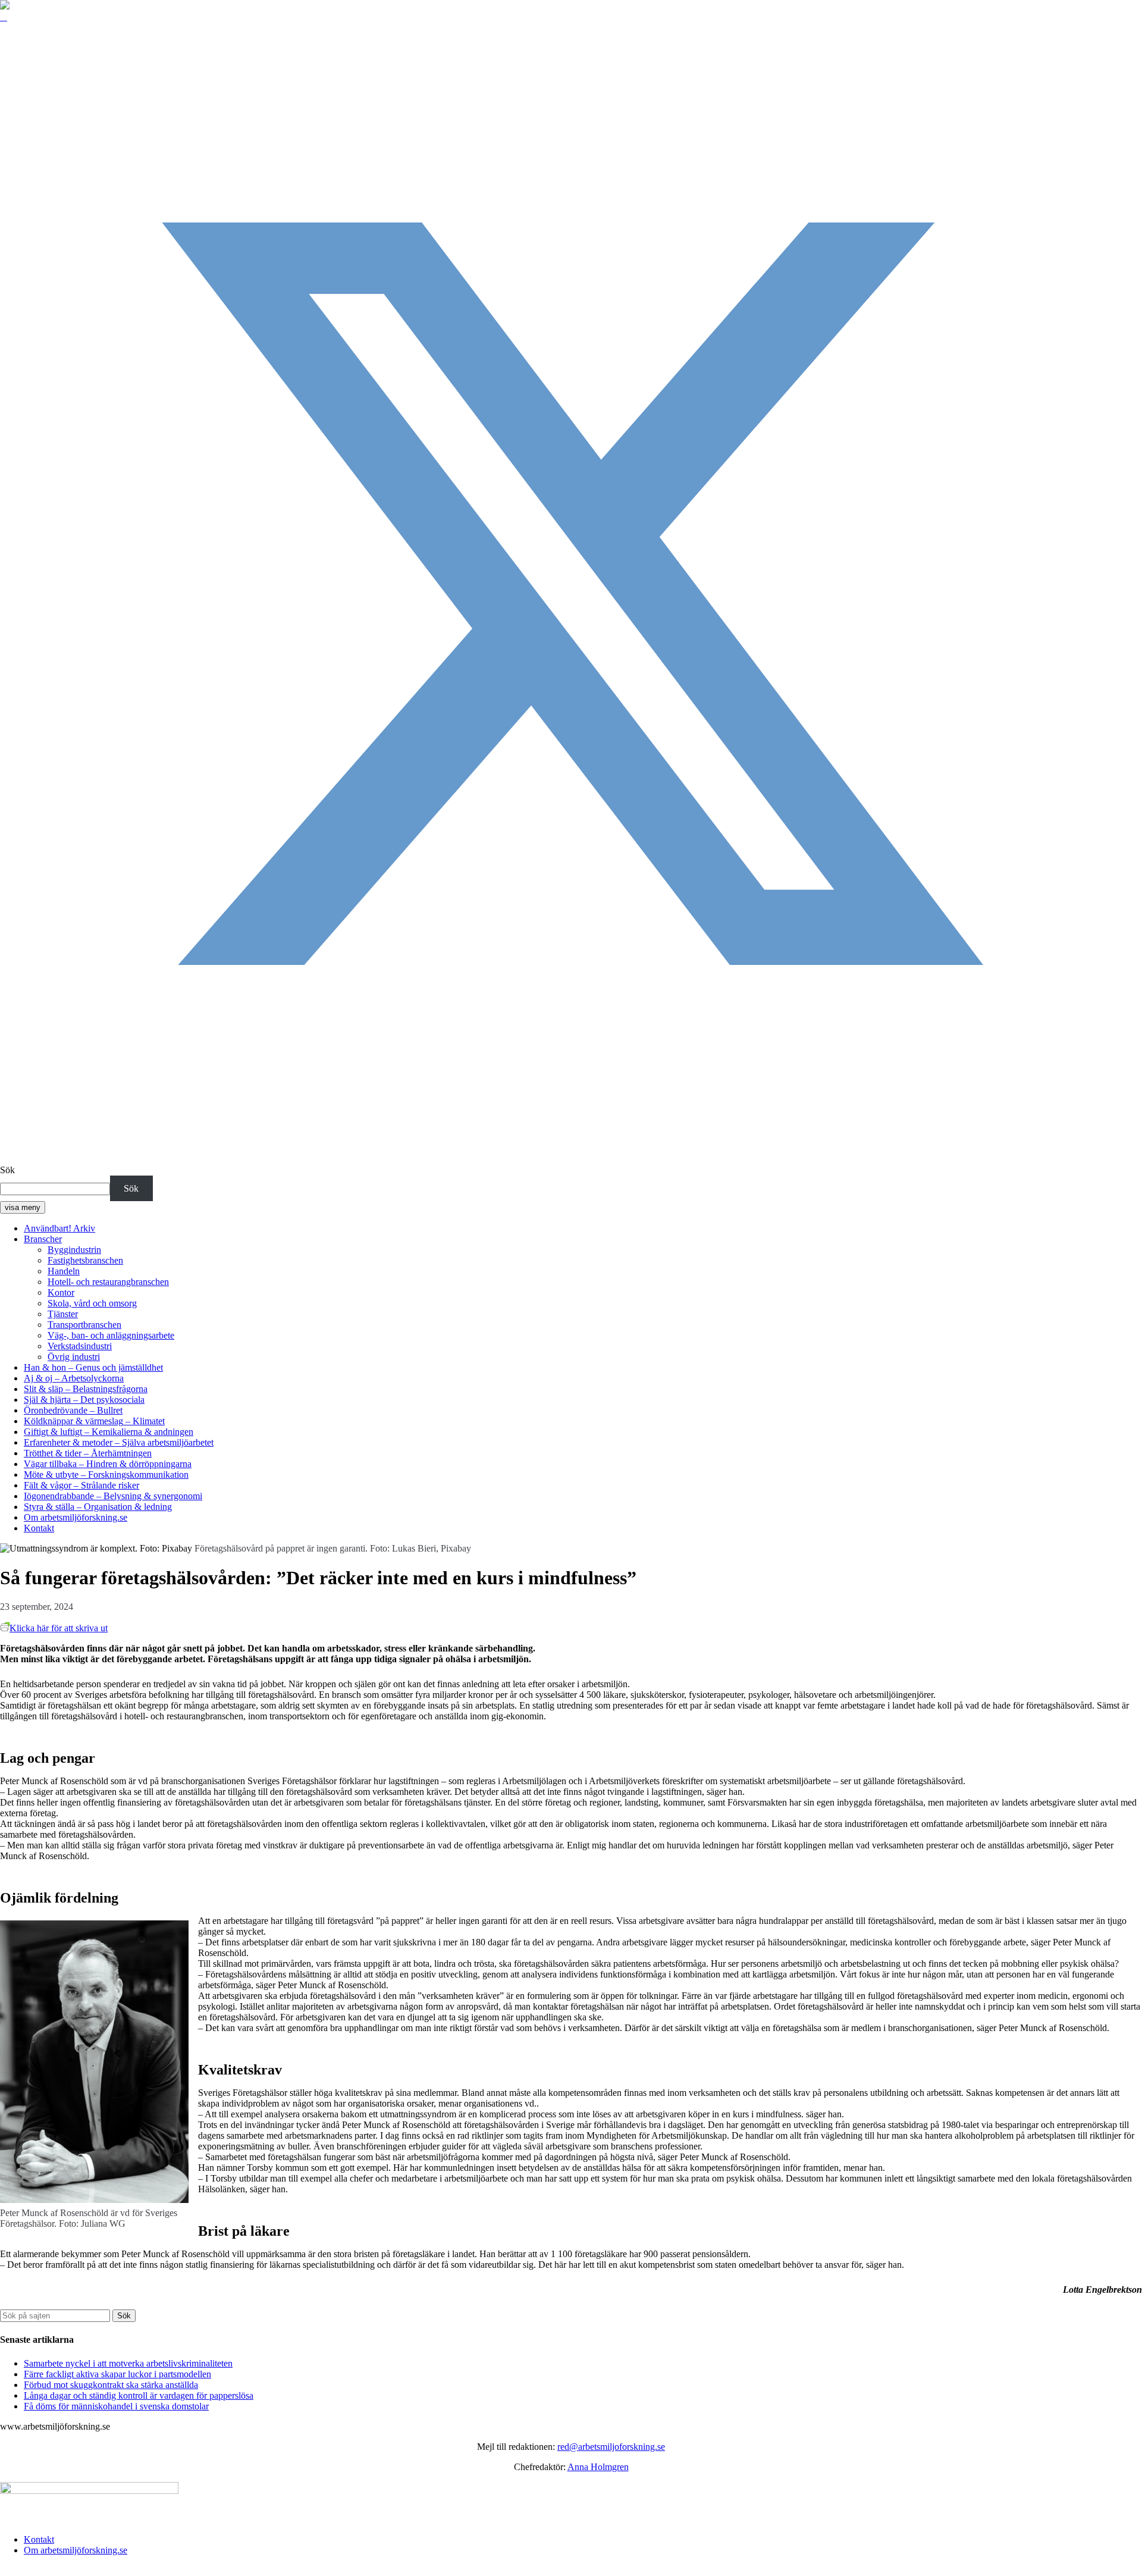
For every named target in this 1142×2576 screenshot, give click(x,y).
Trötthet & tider (88, 1453)
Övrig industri (74, 1357)
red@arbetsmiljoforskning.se (611, 2447)
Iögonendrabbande (113, 1496)
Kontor (61, 1292)
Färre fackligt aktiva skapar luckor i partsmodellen (117, 2374)
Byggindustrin (74, 1250)
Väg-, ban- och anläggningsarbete (111, 1335)
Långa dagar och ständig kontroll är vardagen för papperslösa (139, 2395)
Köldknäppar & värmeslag (94, 1421)
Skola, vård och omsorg (92, 1303)
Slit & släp (86, 1389)
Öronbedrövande (73, 1410)
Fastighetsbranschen (85, 1260)
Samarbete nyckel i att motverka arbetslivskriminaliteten (128, 2363)
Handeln (64, 1271)
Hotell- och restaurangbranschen (108, 1282)
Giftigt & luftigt (109, 1432)
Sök (7, 1170)
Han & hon (93, 1367)
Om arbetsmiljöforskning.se (76, 1517)
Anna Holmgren (598, 2467)
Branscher (43, 1239)
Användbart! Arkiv (59, 1228)
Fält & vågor (81, 1485)
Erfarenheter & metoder (119, 1442)
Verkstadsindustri (80, 1346)
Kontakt (39, 1528)
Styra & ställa (98, 1507)
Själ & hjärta (84, 1400)
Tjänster (63, 1314)
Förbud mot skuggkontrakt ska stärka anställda (111, 2385)
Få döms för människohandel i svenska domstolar (116, 2406)
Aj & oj (74, 1378)
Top (7, 2570)
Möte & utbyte (106, 1475)
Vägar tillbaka (108, 1464)
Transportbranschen (84, 1325)
